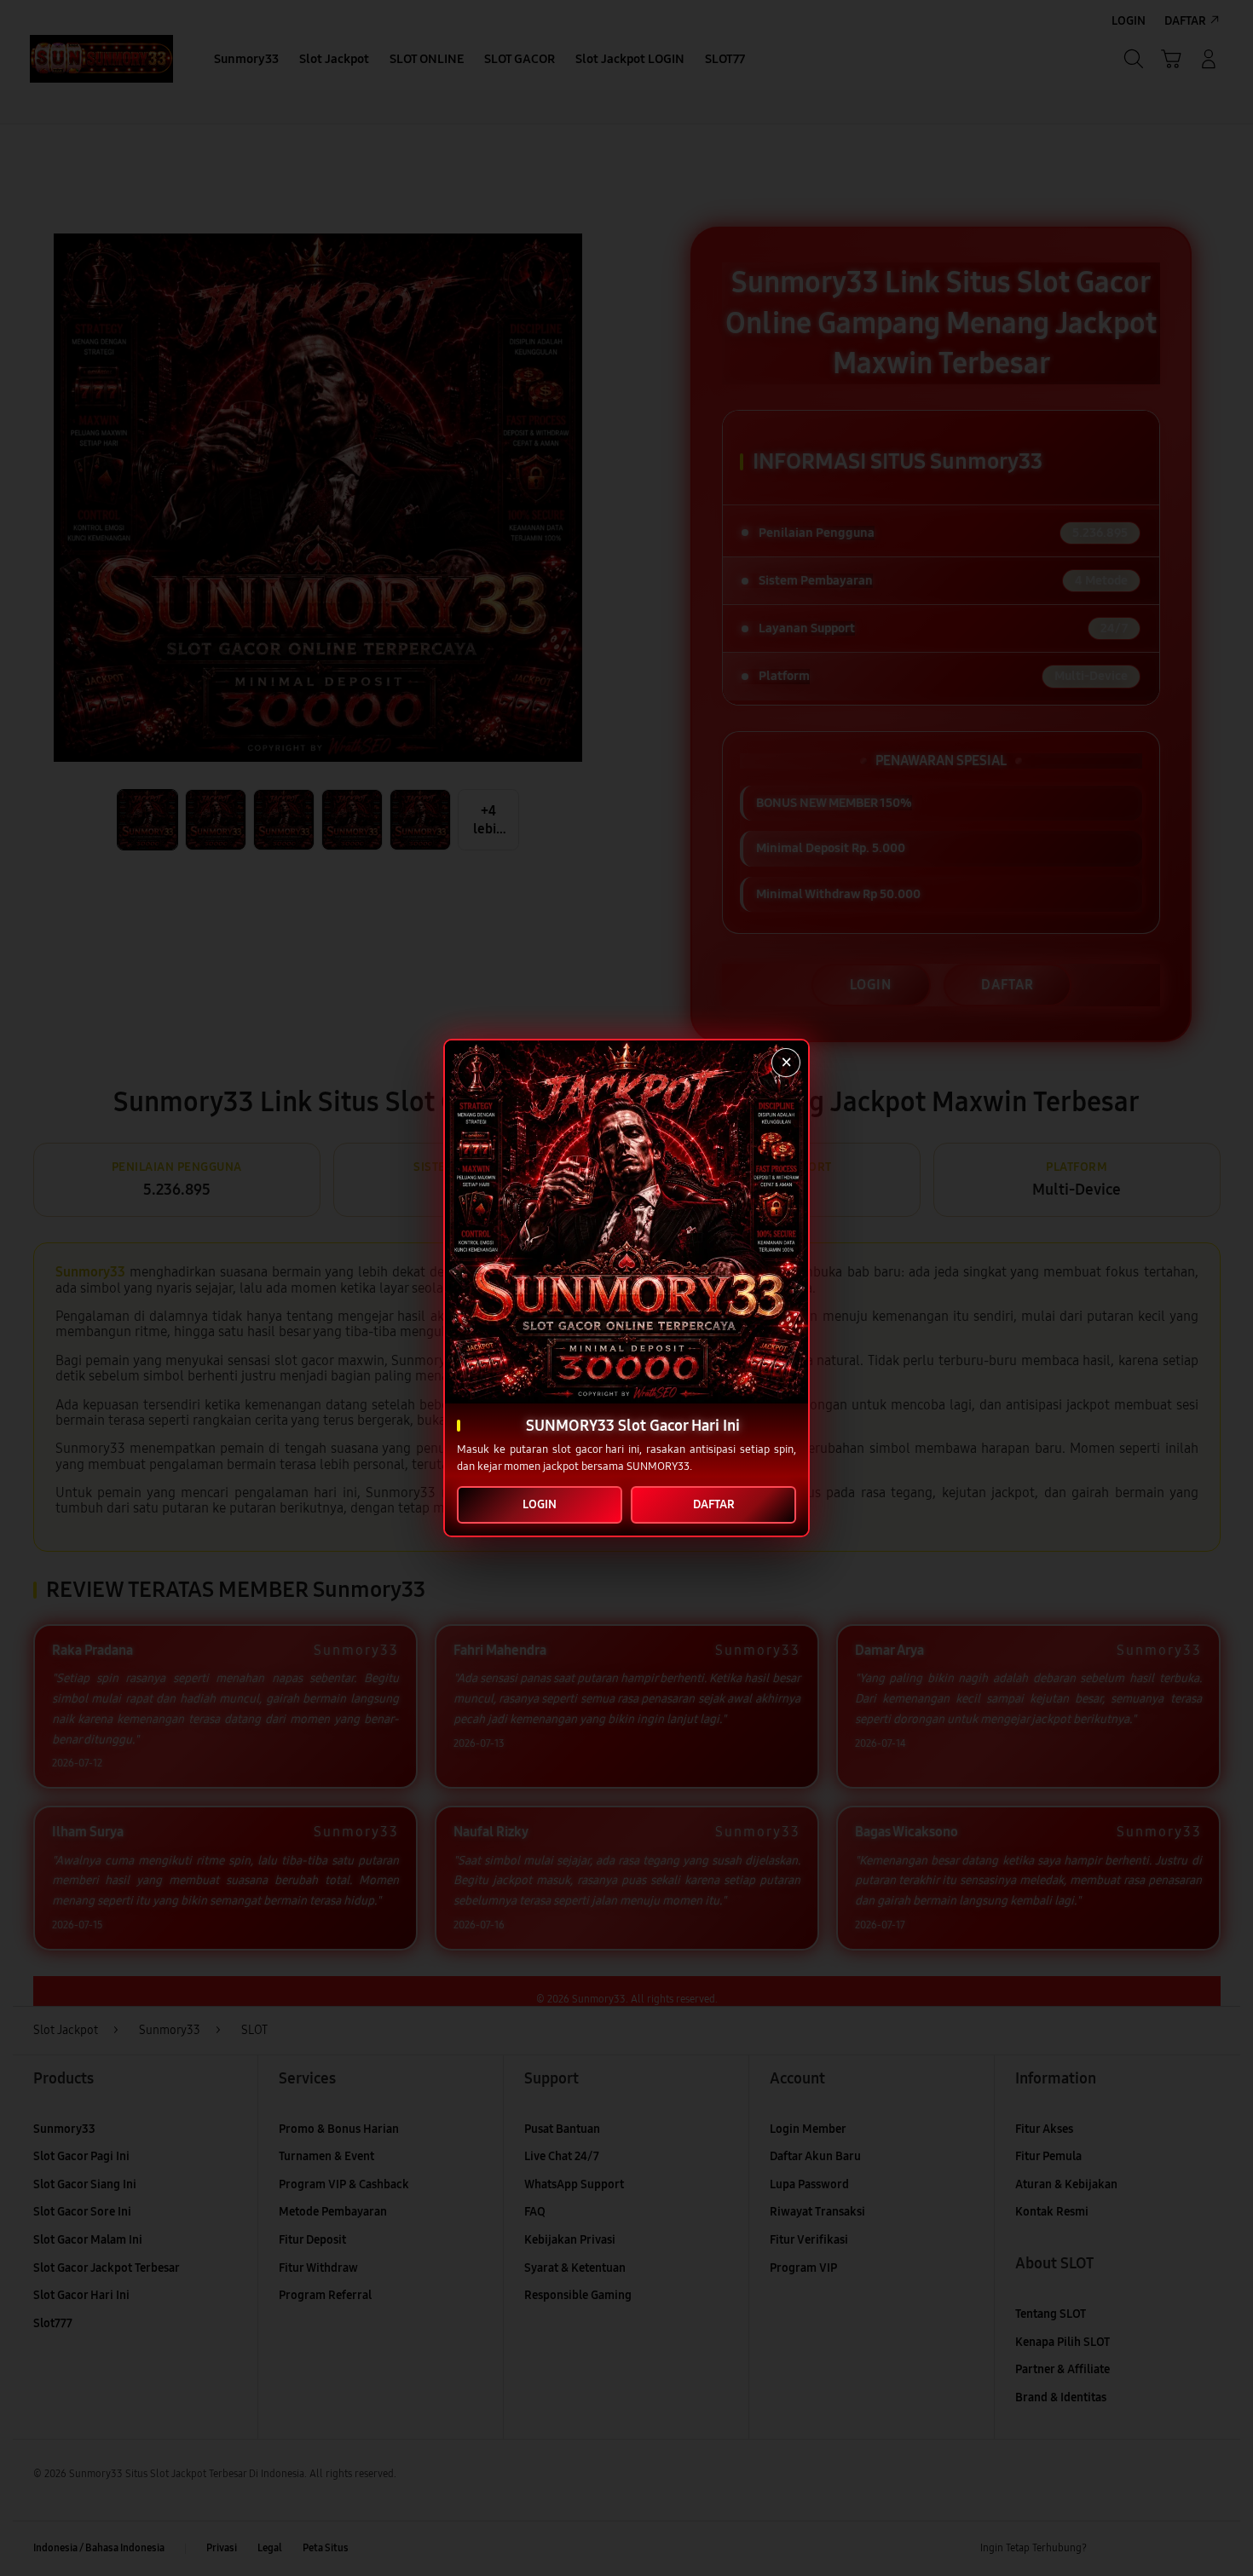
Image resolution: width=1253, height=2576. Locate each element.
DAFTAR (714, 1504)
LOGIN (540, 1504)
